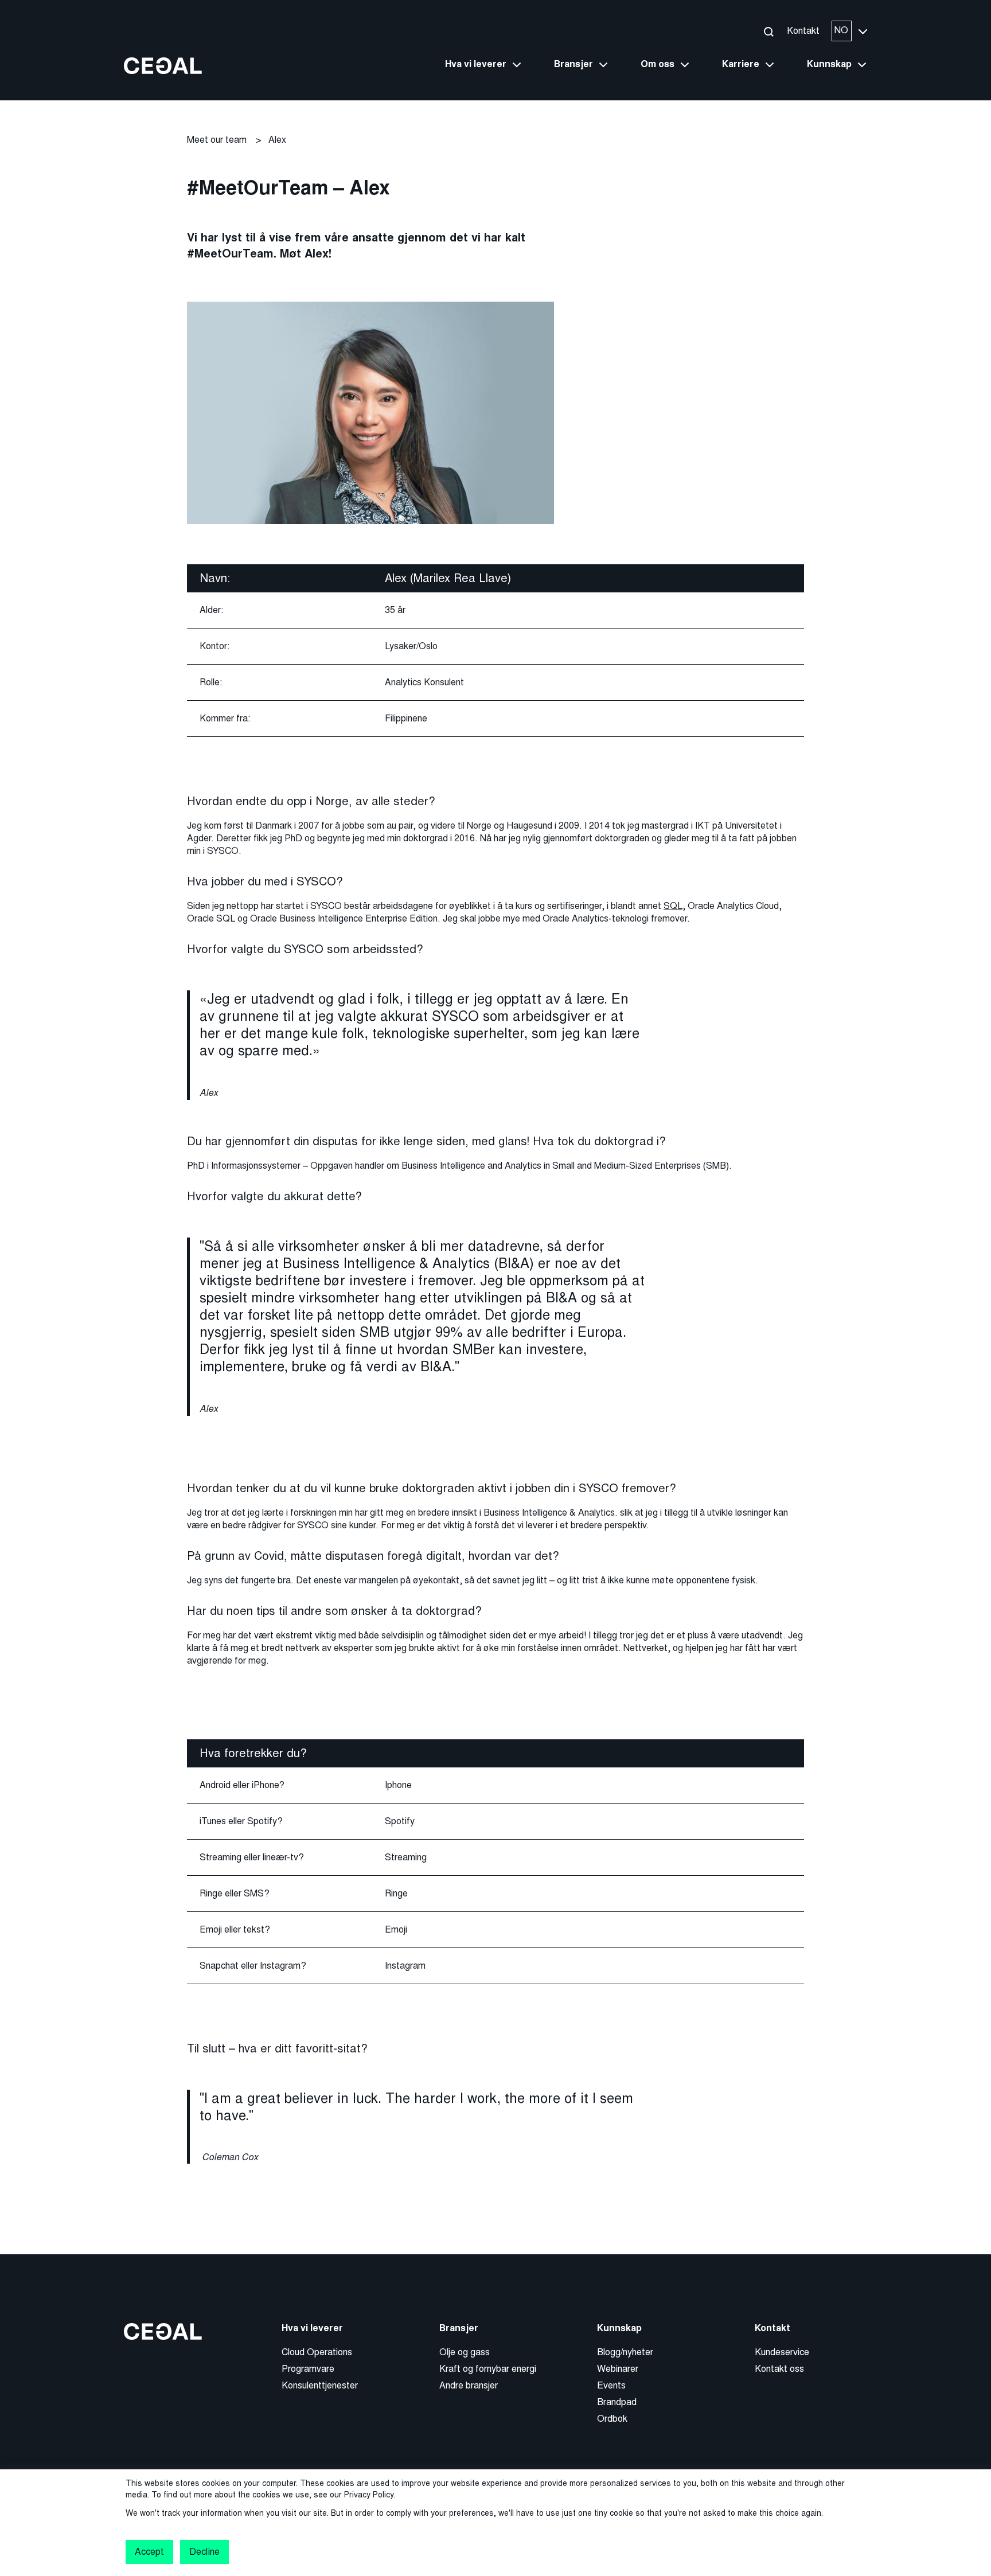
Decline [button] (204, 2552)
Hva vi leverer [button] (476, 64)
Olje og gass (465, 2352)
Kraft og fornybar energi (488, 2369)
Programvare (308, 2369)
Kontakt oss (779, 2369)
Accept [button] (149, 2552)
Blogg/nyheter (625, 2352)
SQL (673, 906)
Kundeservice (782, 2352)
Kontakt (803, 31)
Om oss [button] (658, 64)
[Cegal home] (163, 65)
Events (611, 2385)
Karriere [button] (741, 64)
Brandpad (617, 2402)
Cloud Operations (317, 2352)
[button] (768, 31)
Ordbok (612, 2419)
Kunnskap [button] (829, 64)
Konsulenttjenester (320, 2385)
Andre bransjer (469, 2385)
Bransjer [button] (573, 64)
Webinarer (618, 2369)
